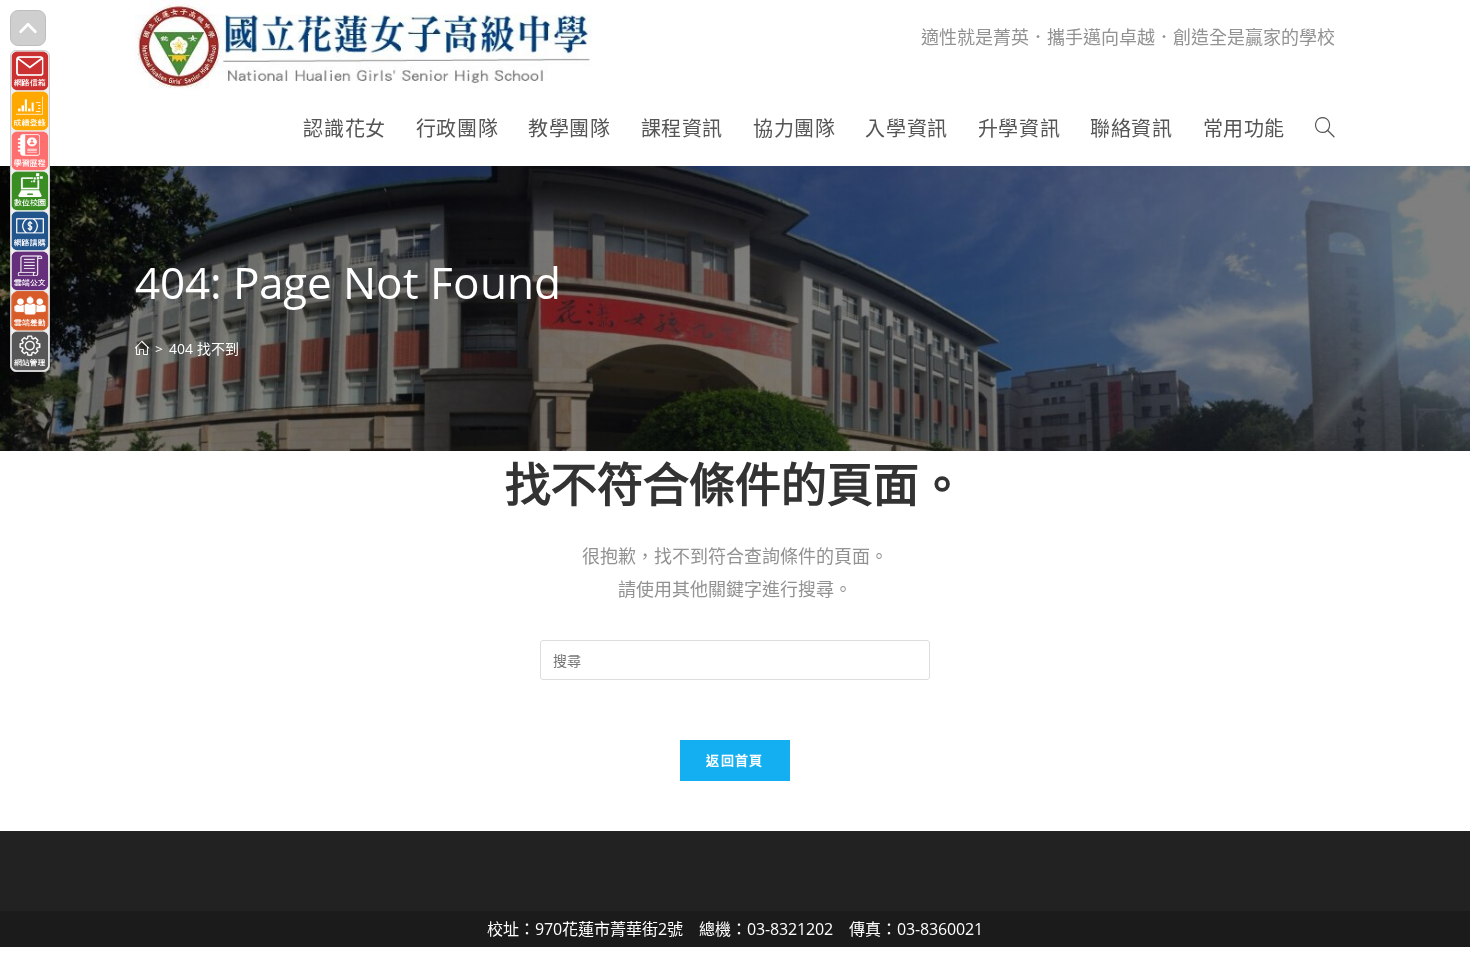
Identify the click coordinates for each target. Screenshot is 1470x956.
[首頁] (142, 348)
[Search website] (1325, 129)
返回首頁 (734, 760)
